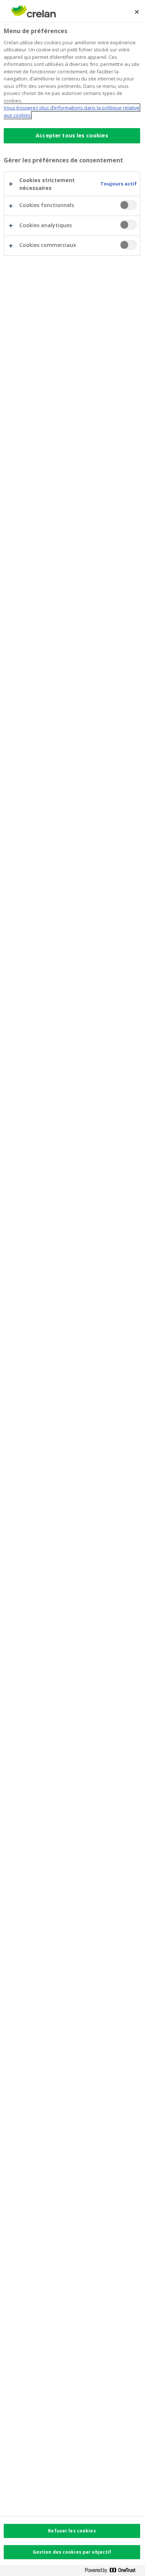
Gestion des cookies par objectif (72, 2552)
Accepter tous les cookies (72, 135)
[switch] (128, 205)
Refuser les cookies (72, 2531)
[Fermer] (137, 12)
